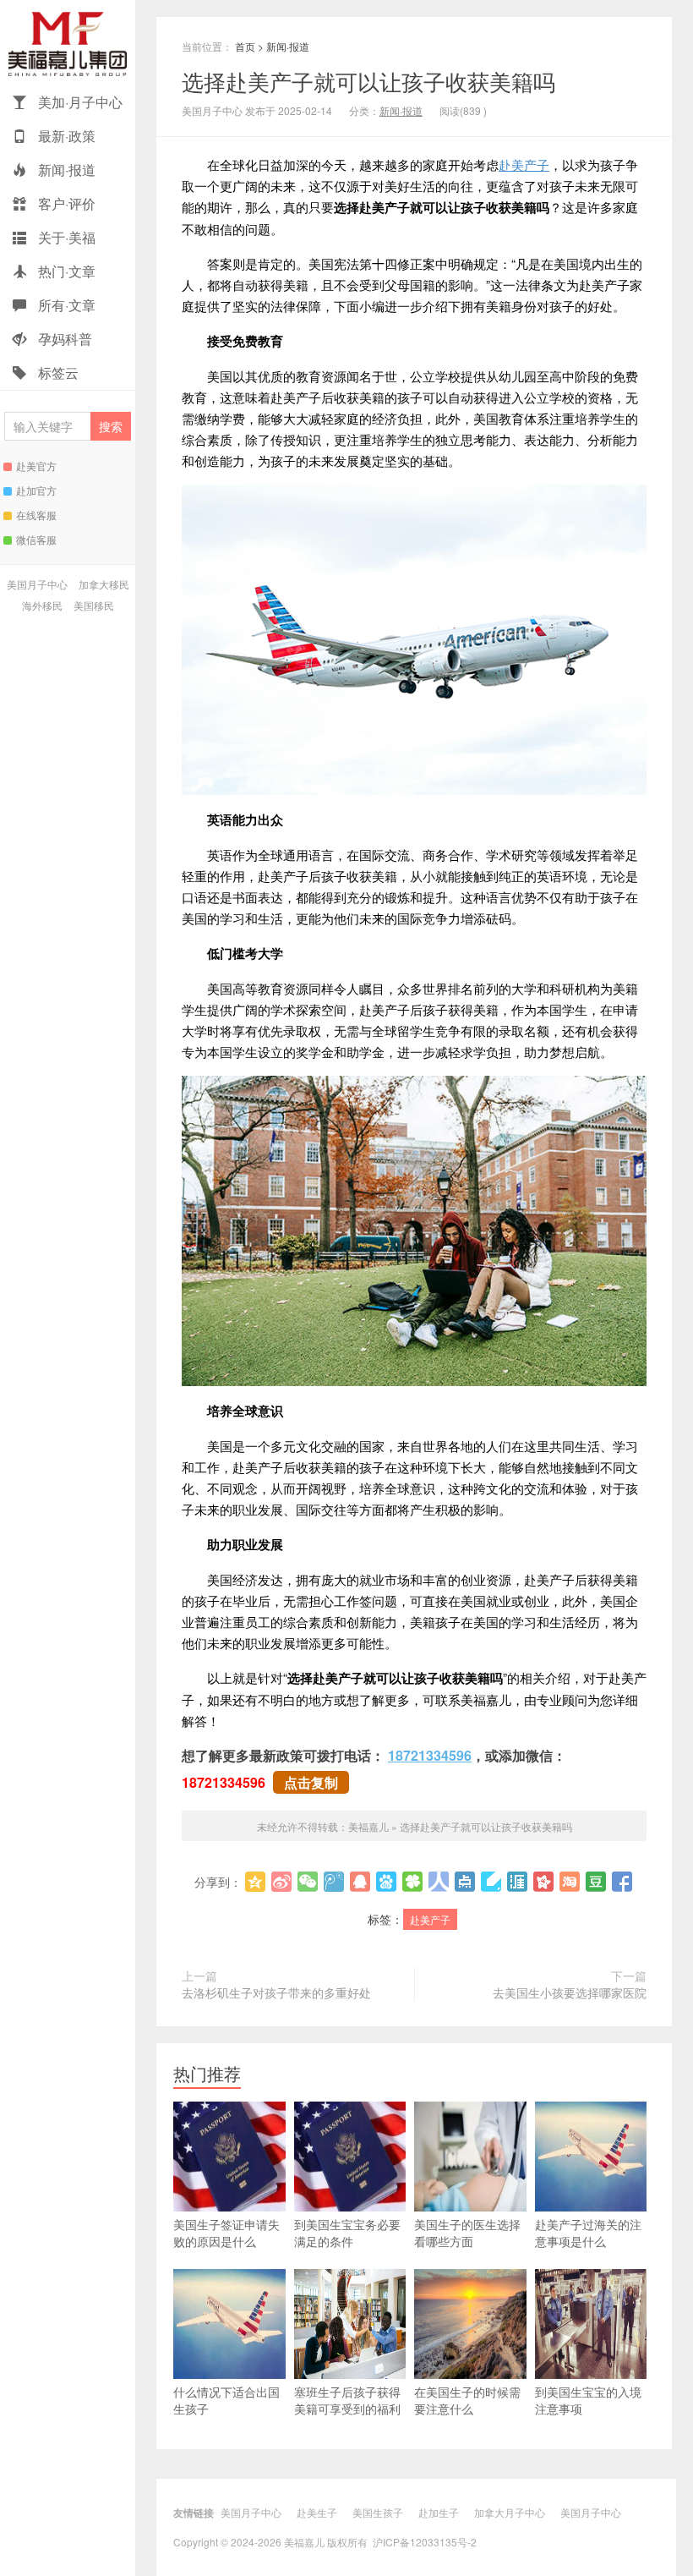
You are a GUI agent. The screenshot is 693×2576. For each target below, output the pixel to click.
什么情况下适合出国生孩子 (226, 2400)
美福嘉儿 (68, 43)
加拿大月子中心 (510, 2512)
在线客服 (36, 515)
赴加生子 (439, 2512)
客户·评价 (65, 203)
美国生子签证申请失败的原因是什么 (226, 2233)
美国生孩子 (378, 2512)
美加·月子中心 (79, 102)
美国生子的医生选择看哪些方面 (467, 2233)
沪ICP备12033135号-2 (425, 2542)
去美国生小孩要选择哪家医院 (570, 1992)
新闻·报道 (65, 170)
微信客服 (36, 539)
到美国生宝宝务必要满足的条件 (347, 2233)
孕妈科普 (63, 339)
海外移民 (42, 605)
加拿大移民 (104, 584)
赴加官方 (36, 490)
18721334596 (430, 1755)
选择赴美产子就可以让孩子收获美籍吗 (368, 81)
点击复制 (311, 1782)
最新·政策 (65, 136)
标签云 (57, 373)
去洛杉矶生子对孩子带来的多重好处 (276, 1992)
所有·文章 (65, 305)
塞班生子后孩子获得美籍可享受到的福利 (347, 2400)
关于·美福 (65, 237)
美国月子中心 (37, 584)
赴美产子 (524, 164)
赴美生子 (317, 2512)
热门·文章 (65, 271)
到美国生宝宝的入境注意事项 (588, 2400)
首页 (245, 46)
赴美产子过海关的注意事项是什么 (588, 2233)
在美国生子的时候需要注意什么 (467, 2400)
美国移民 (94, 605)
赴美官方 (36, 466)
